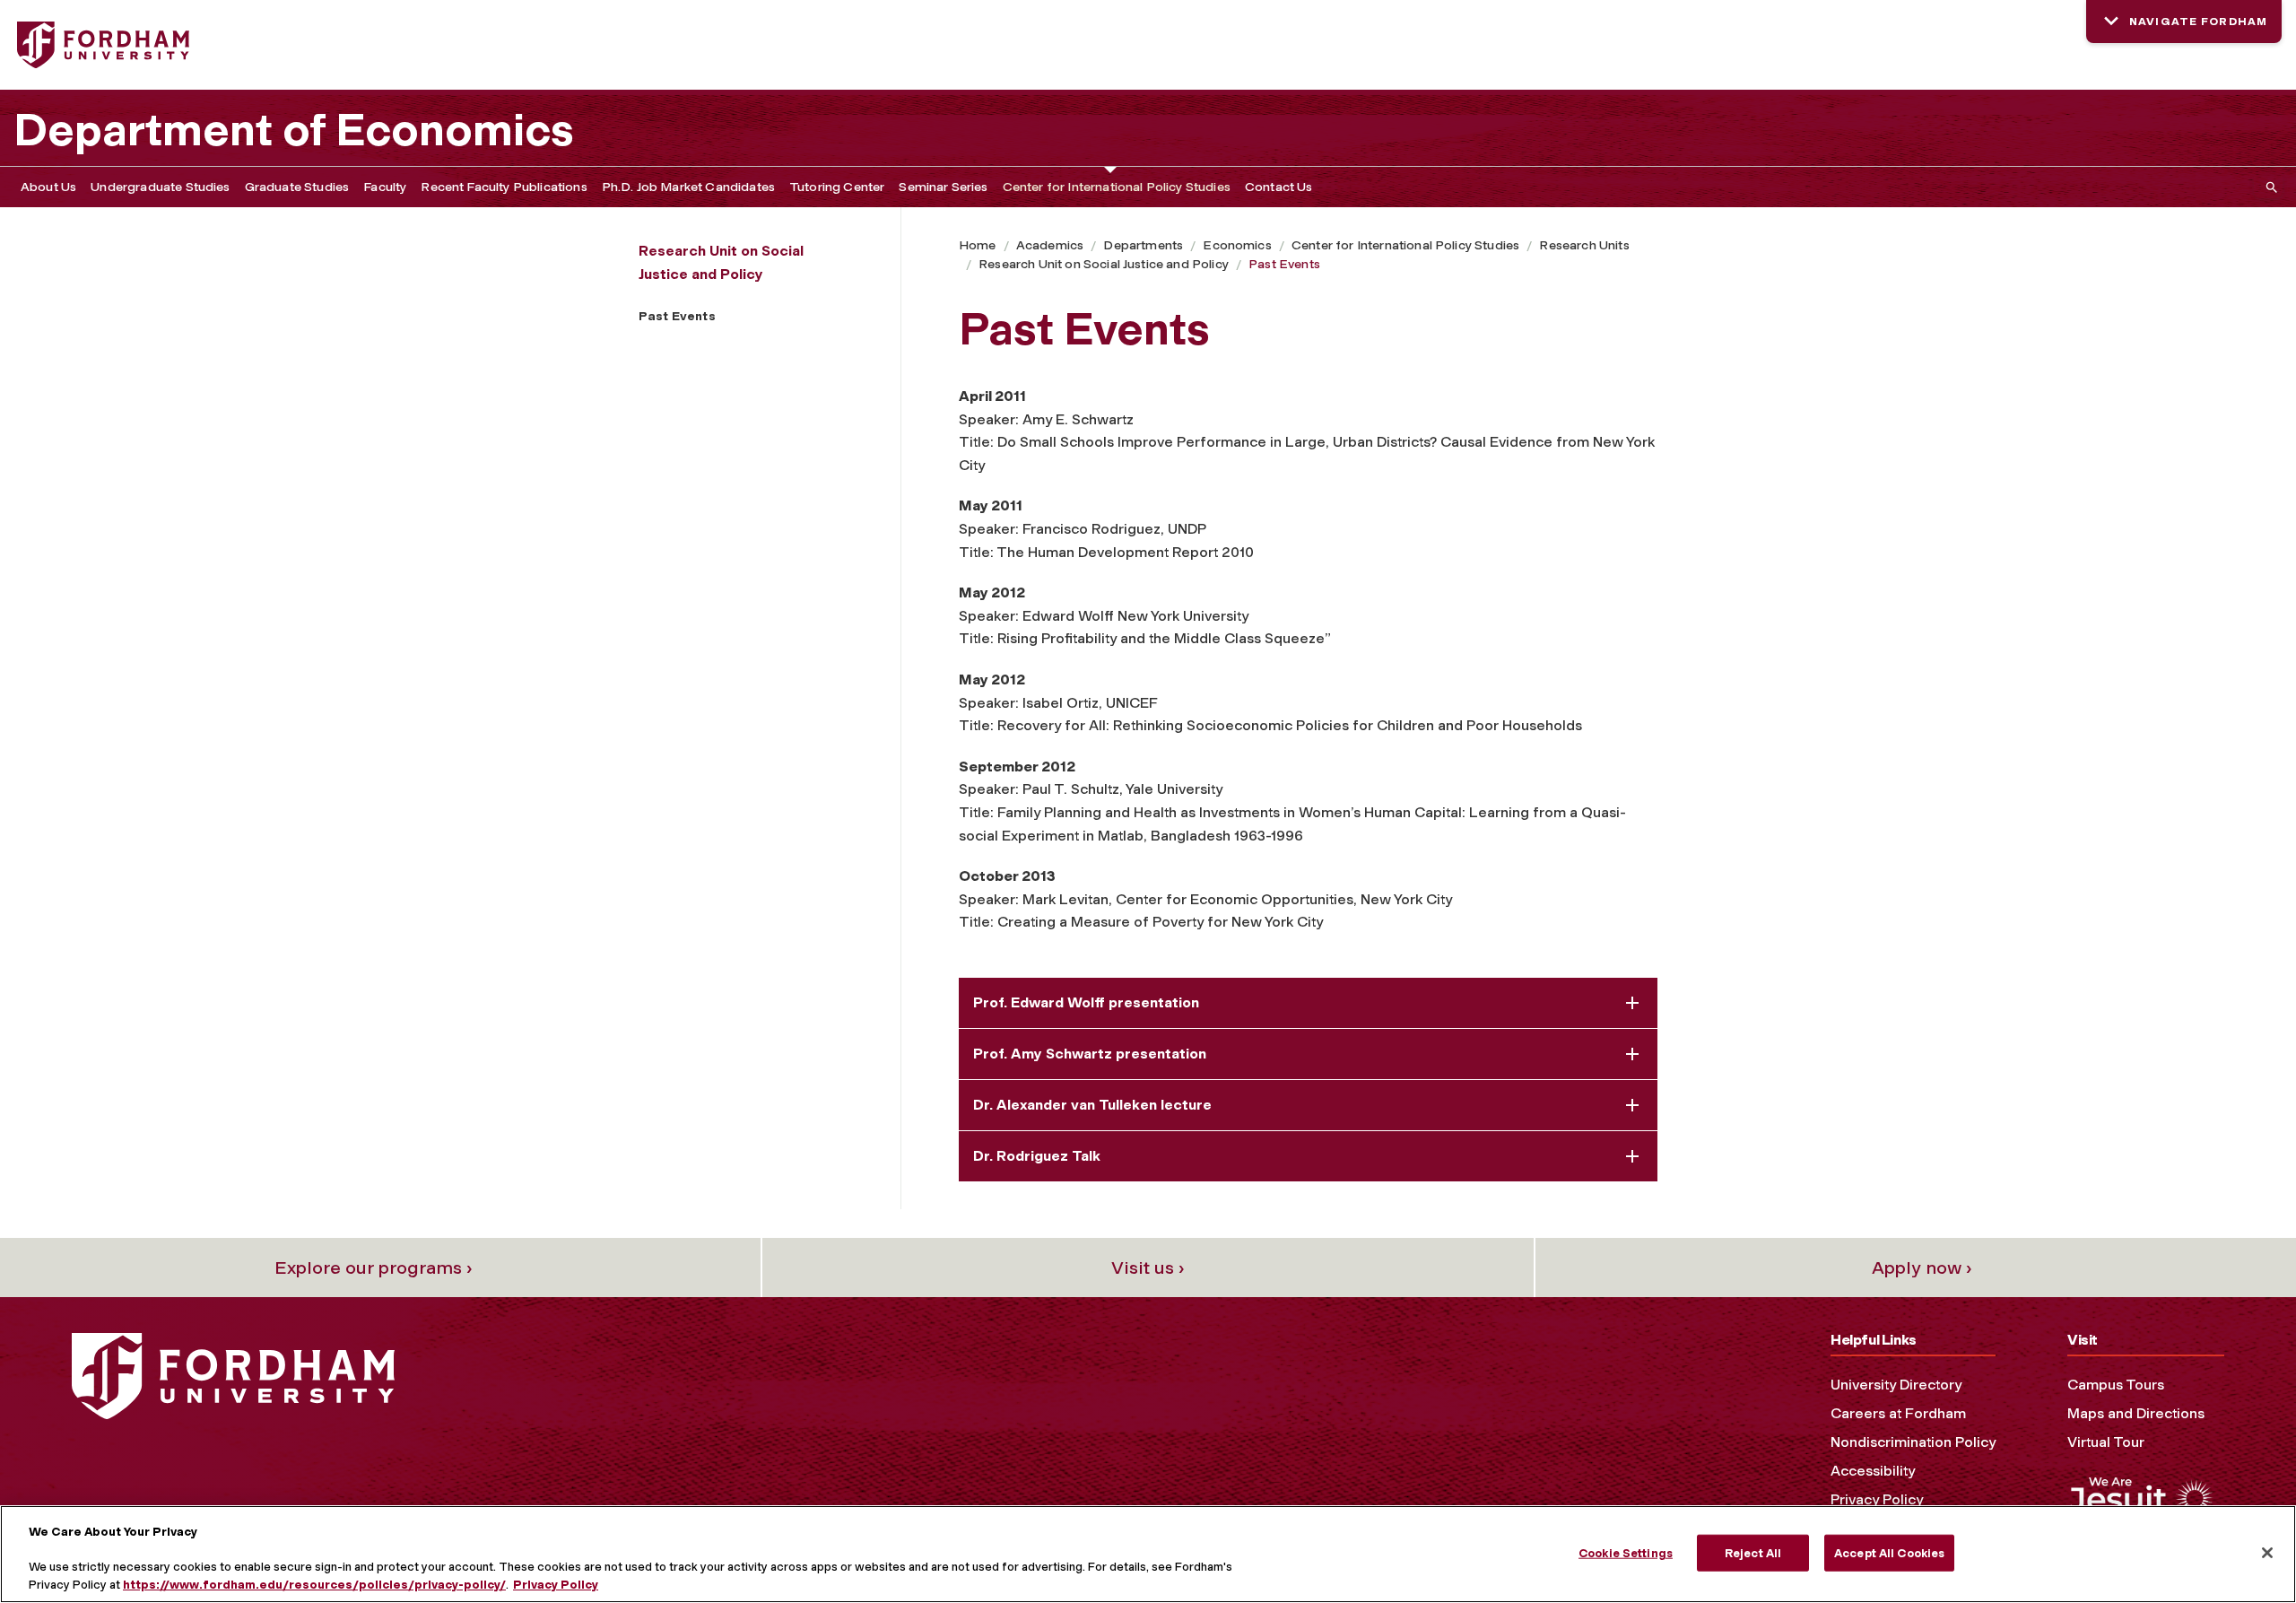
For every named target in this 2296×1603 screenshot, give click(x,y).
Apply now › (1922, 1268)
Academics (1050, 245)
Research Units (1584, 245)
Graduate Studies (297, 187)
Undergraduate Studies (160, 187)
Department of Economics (294, 130)
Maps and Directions (2136, 1413)
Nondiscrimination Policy (1913, 1442)
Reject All (1753, 1552)
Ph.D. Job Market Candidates (688, 187)
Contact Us (1279, 187)
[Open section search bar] (2268, 187)
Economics (1237, 245)
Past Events (1284, 264)
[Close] (2267, 1553)
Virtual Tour (2106, 1442)
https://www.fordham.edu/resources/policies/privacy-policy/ (314, 1585)
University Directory (1896, 1385)
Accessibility (1873, 1471)
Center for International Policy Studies (1117, 187)
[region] (1148, 1554)
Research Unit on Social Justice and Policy (1104, 264)
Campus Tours (2116, 1385)
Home (978, 245)
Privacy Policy (1877, 1499)
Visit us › (1148, 1268)
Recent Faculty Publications (504, 187)
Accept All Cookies (1889, 1552)
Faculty (385, 187)
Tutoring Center (837, 187)
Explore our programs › (374, 1268)
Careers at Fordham (1898, 1413)
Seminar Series (943, 187)
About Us (48, 187)
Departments (1143, 245)
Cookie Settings (1626, 1552)
